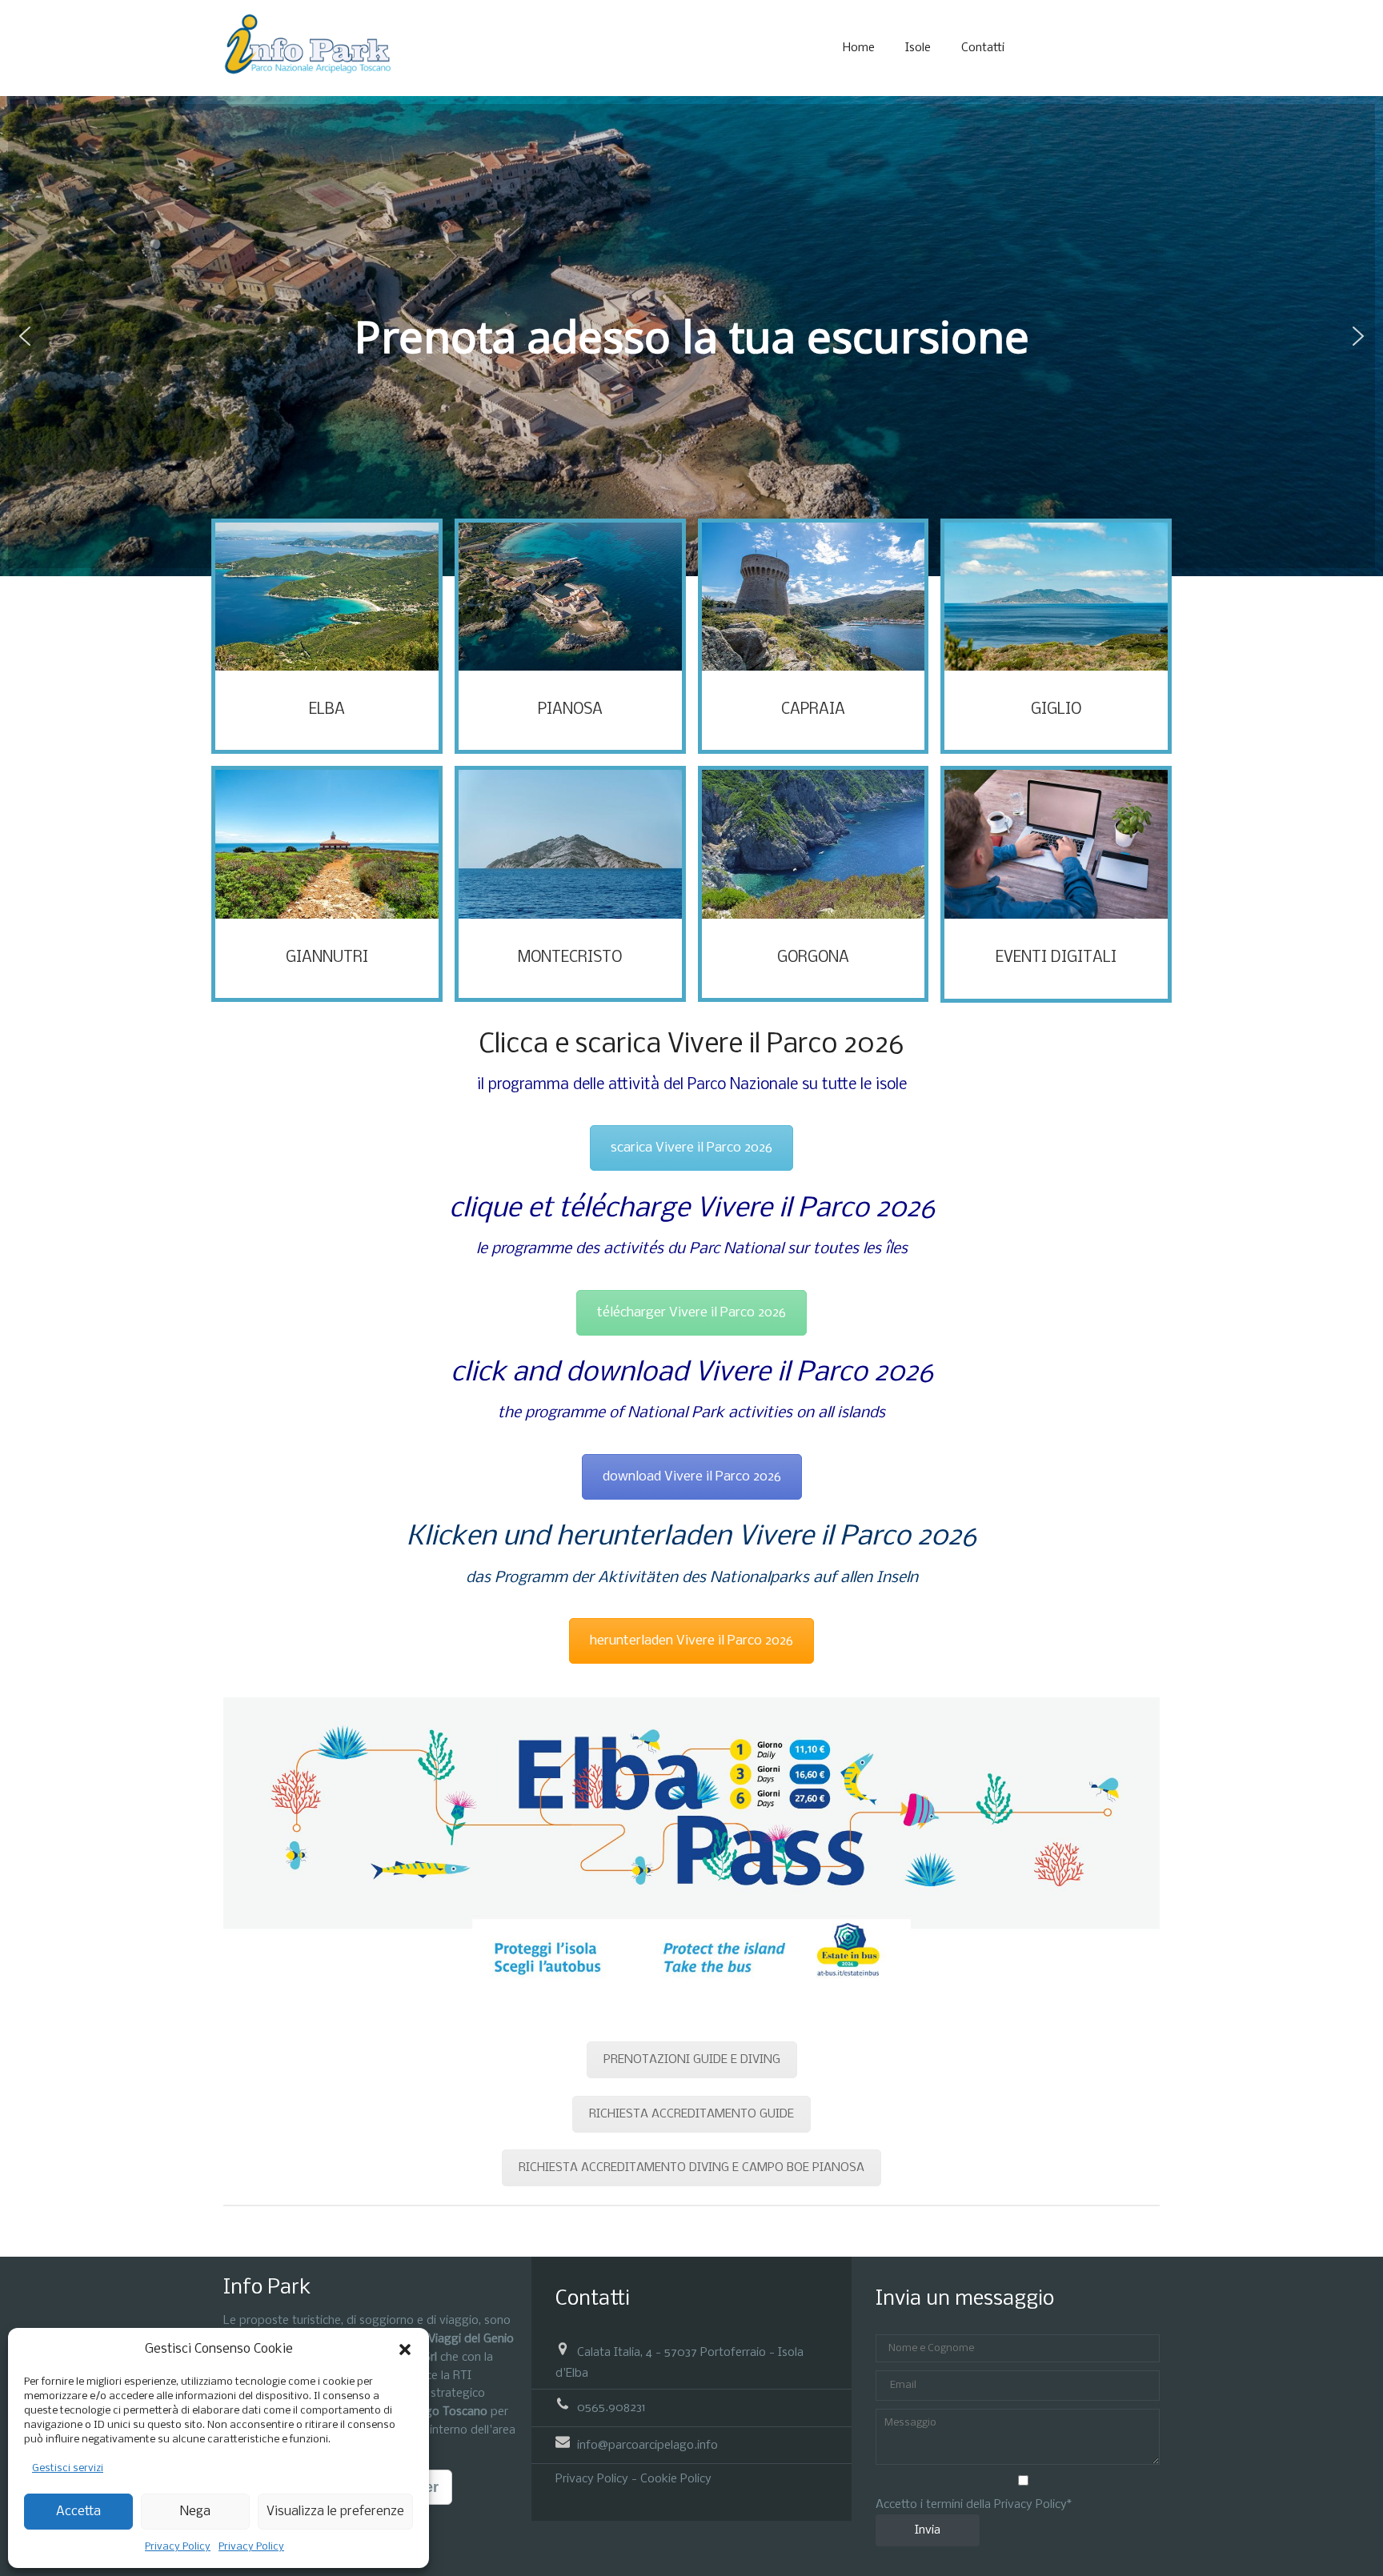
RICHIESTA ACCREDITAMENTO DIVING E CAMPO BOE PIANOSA (691, 2168)
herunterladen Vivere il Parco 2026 (691, 1641)
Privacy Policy (178, 2547)
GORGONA (813, 958)
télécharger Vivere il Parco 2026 (691, 1313)
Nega (195, 2512)
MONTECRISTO (570, 958)
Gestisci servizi (68, 2468)
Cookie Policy (676, 2479)
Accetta (78, 2512)
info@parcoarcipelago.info (647, 2445)
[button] (405, 2350)
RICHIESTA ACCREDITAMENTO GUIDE (691, 2114)
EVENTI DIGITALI (1056, 958)
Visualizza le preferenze (335, 2512)
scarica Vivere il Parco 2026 (691, 1148)
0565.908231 (611, 2408)
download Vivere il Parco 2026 (692, 1477)
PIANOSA (570, 710)
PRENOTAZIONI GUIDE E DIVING (692, 2060)
